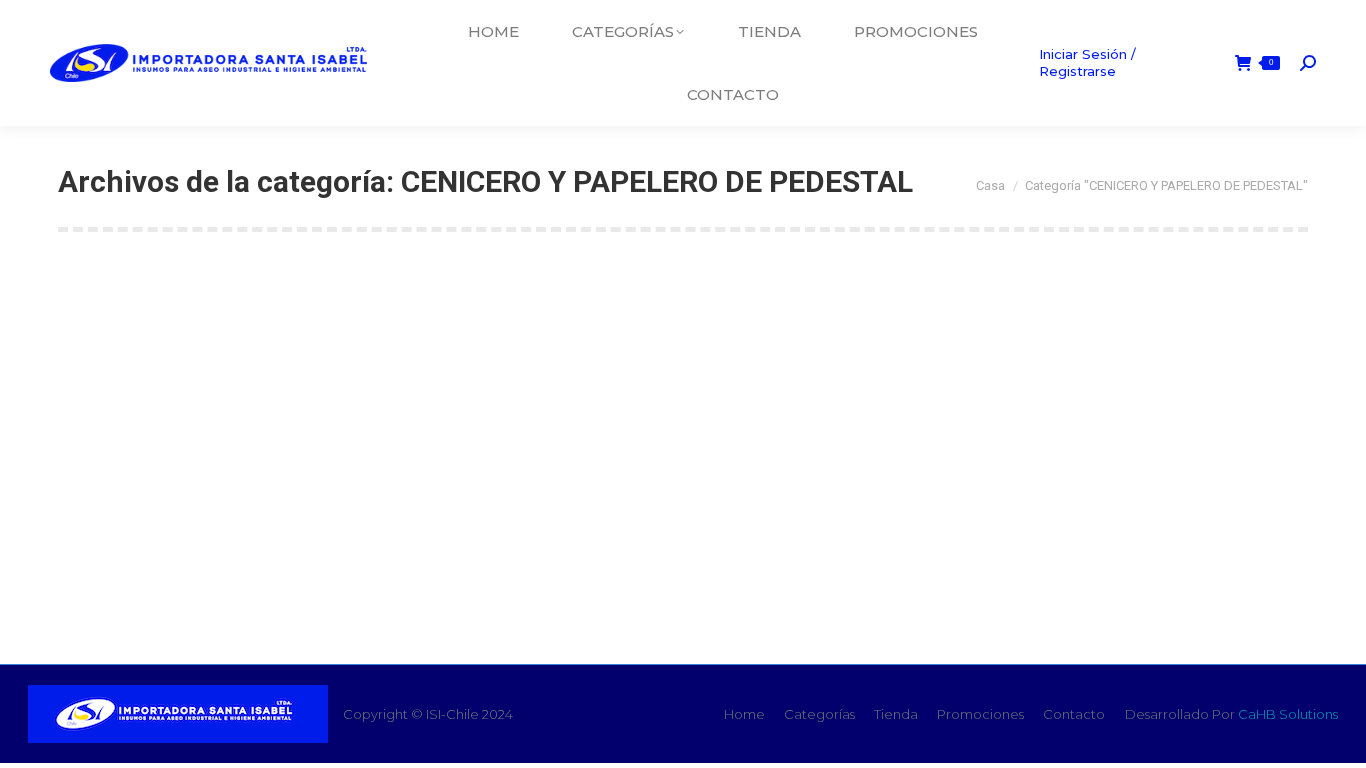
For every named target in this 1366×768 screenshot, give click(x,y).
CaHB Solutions (1288, 714)
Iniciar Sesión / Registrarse (1087, 62)
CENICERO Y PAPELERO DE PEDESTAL (276, 488)
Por (400, 524)
